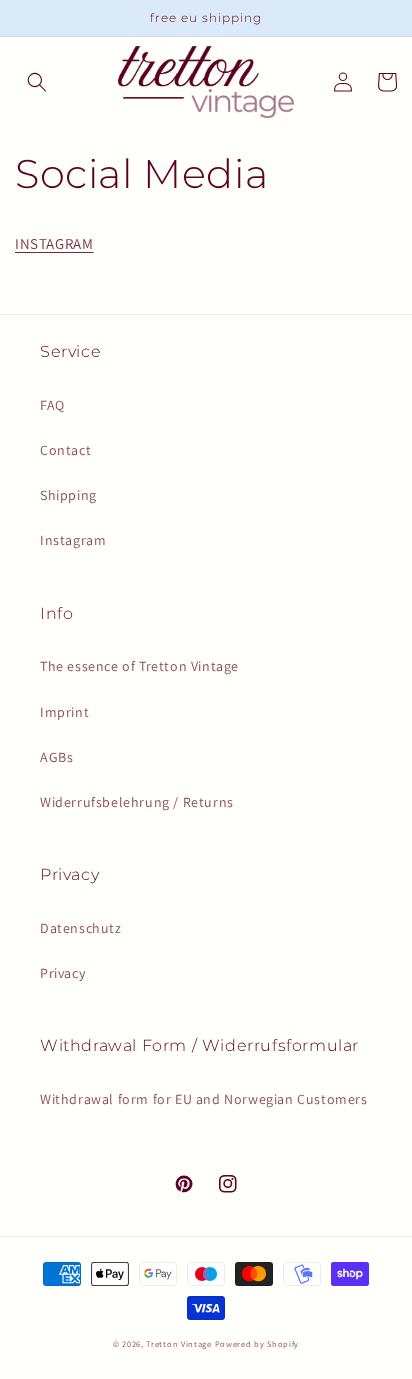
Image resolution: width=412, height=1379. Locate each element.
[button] (37, 82)
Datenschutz (81, 928)
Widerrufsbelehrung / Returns (137, 802)
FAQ (52, 405)
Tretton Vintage (179, 1343)
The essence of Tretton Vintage (139, 666)
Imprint (64, 712)
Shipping (68, 495)
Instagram (73, 540)
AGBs (56, 757)
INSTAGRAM (54, 243)
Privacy (62, 973)
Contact (65, 450)
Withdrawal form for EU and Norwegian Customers (204, 1099)
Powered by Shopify (257, 1343)
